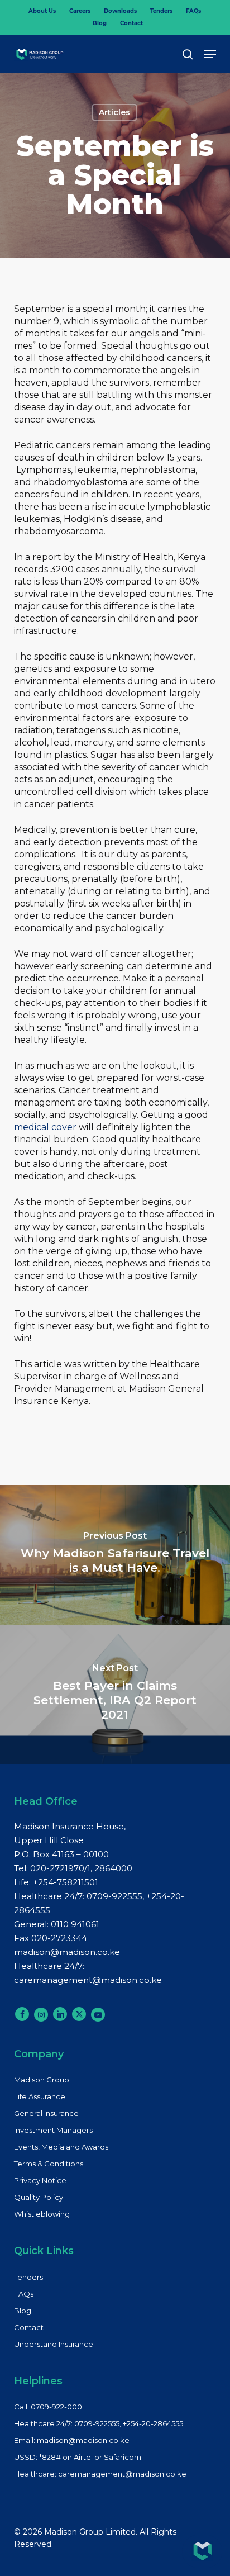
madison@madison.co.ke (67, 1952)
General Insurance (46, 2113)
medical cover (45, 1127)
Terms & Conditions (49, 2164)
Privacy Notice (40, 2180)
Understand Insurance (54, 2344)
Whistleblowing (42, 2214)
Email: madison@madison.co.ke (72, 2440)
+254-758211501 (66, 1882)
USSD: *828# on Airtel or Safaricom (78, 2457)
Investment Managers (53, 2130)
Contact (29, 2327)
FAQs (24, 2294)
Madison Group (42, 2080)
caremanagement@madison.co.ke (88, 1980)
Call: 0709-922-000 (48, 2407)
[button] (210, 54)
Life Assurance (40, 2096)
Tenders (28, 2277)
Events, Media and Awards (61, 2147)
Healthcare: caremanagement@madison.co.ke (100, 2474)
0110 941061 (75, 1924)
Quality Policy (39, 2197)
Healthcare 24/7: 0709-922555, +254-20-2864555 (99, 2423)
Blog (23, 2311)
